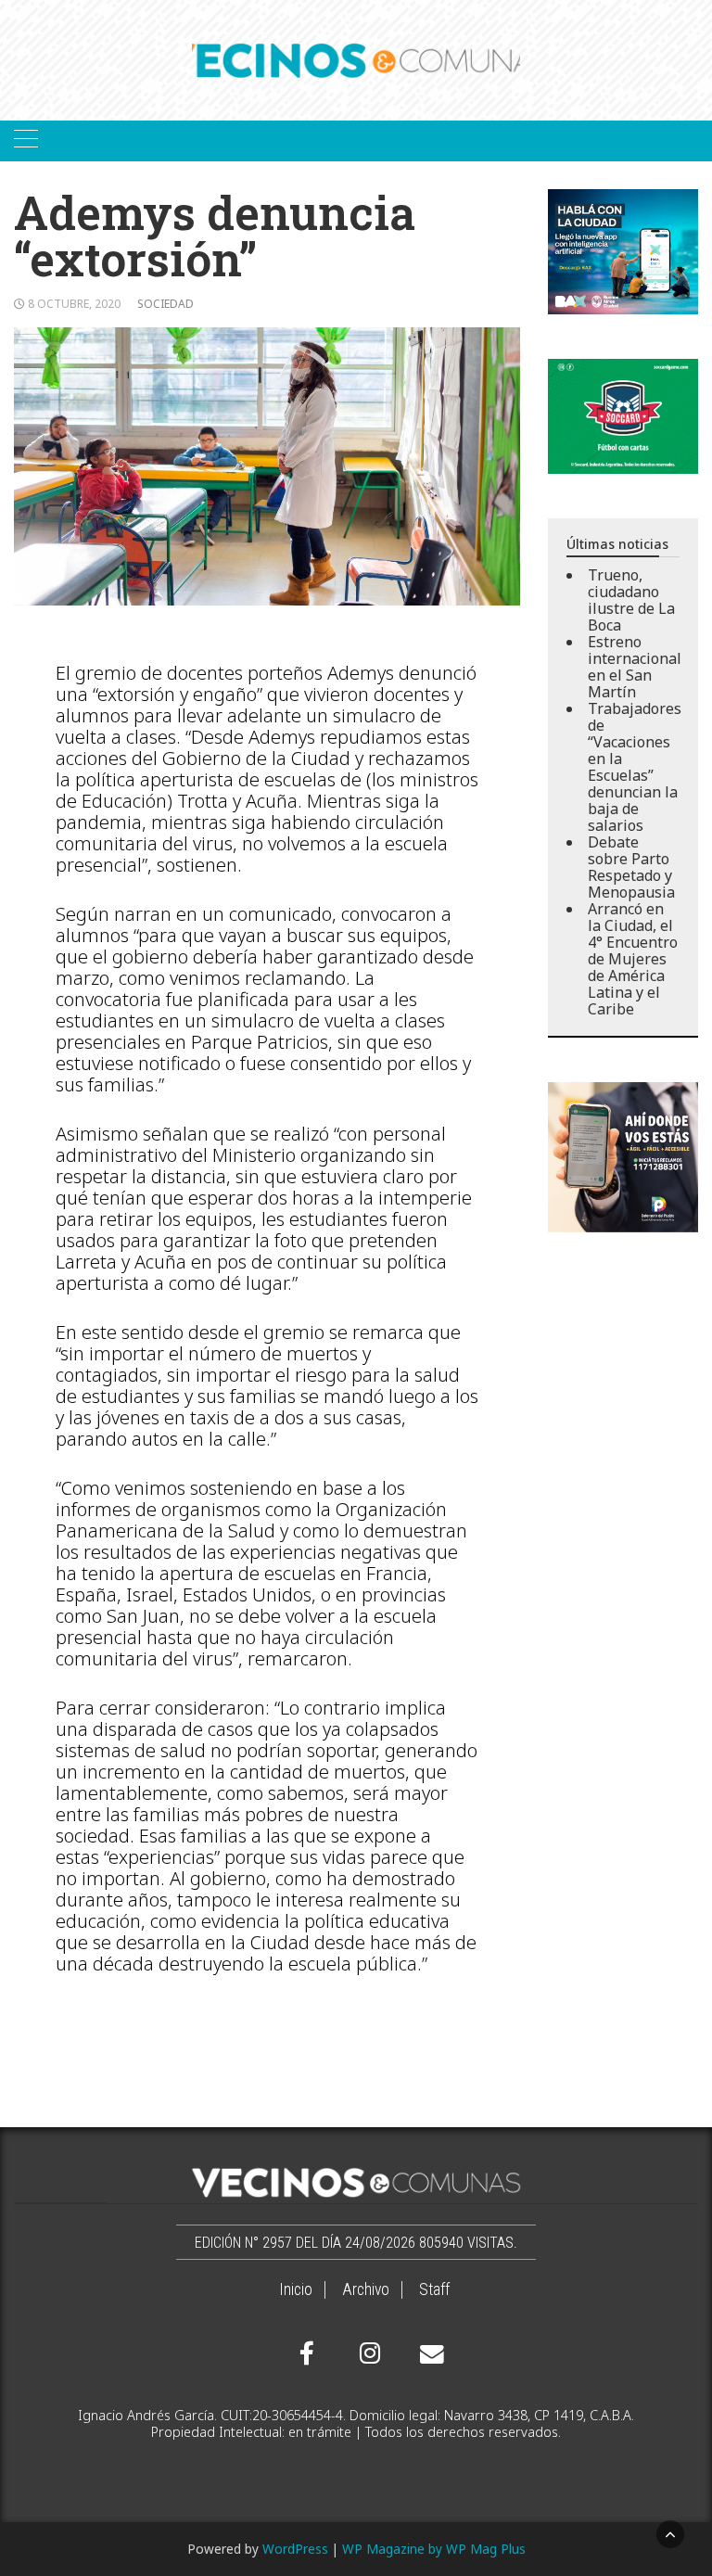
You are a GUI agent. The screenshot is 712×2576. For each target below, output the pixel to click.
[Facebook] (307, 2353)
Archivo (366, 2289)
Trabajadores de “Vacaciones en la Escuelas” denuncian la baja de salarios (635, 767)
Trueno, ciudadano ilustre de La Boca (631, 600)
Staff (434, 2289)
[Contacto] (427, 2354)
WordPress (295, 2549)
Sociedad (165, 304)
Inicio (296, 2289)
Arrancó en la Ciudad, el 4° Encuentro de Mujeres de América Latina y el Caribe (633, 959)
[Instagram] (367, 2353)
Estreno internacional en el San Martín (635, 667)
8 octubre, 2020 (74, 304)
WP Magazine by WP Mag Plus (434, 2549)
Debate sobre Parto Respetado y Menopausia (631, 867)
